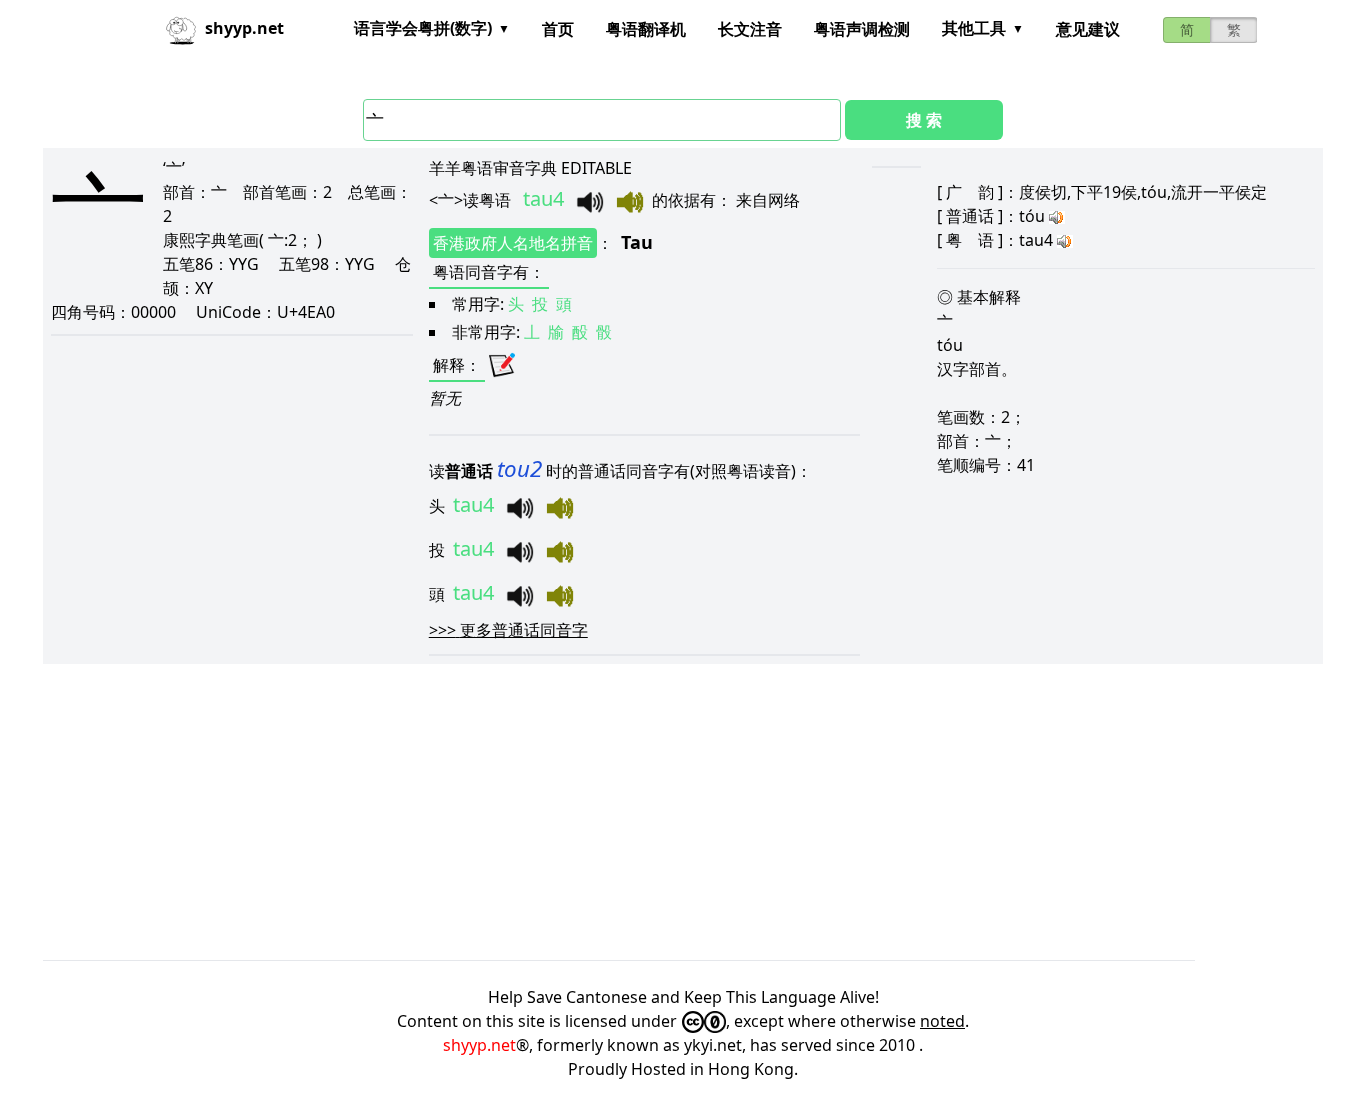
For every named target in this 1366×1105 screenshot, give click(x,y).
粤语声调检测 (862, 29)
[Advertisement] (643, 812)
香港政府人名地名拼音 (513, 243)
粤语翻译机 (646, 29)
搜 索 (924, 120)
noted (942, 1021)
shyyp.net (479, 1045)
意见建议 (1088, 29)
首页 (558, 29)
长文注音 (750, 29)
